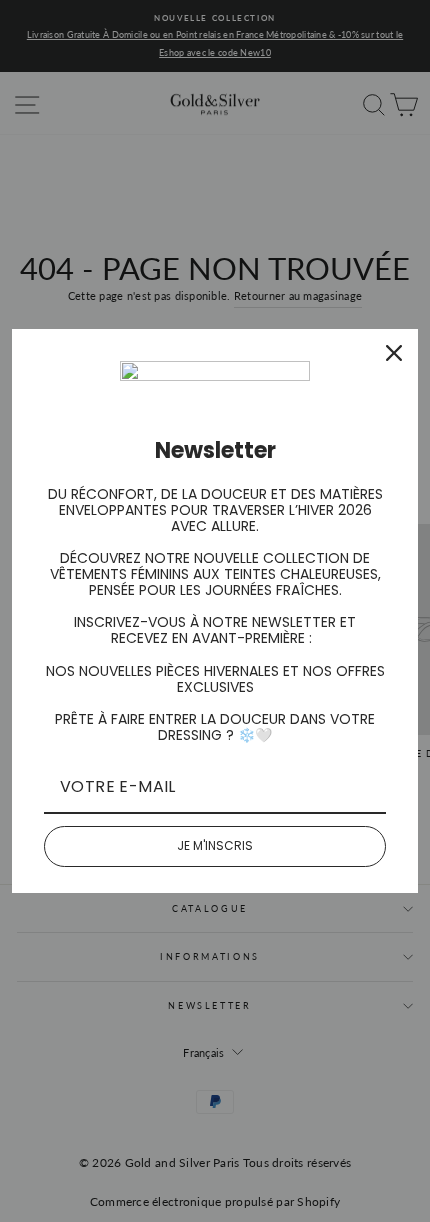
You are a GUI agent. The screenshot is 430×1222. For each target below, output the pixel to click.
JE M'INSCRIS (215, 845)
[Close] (394, 353)
